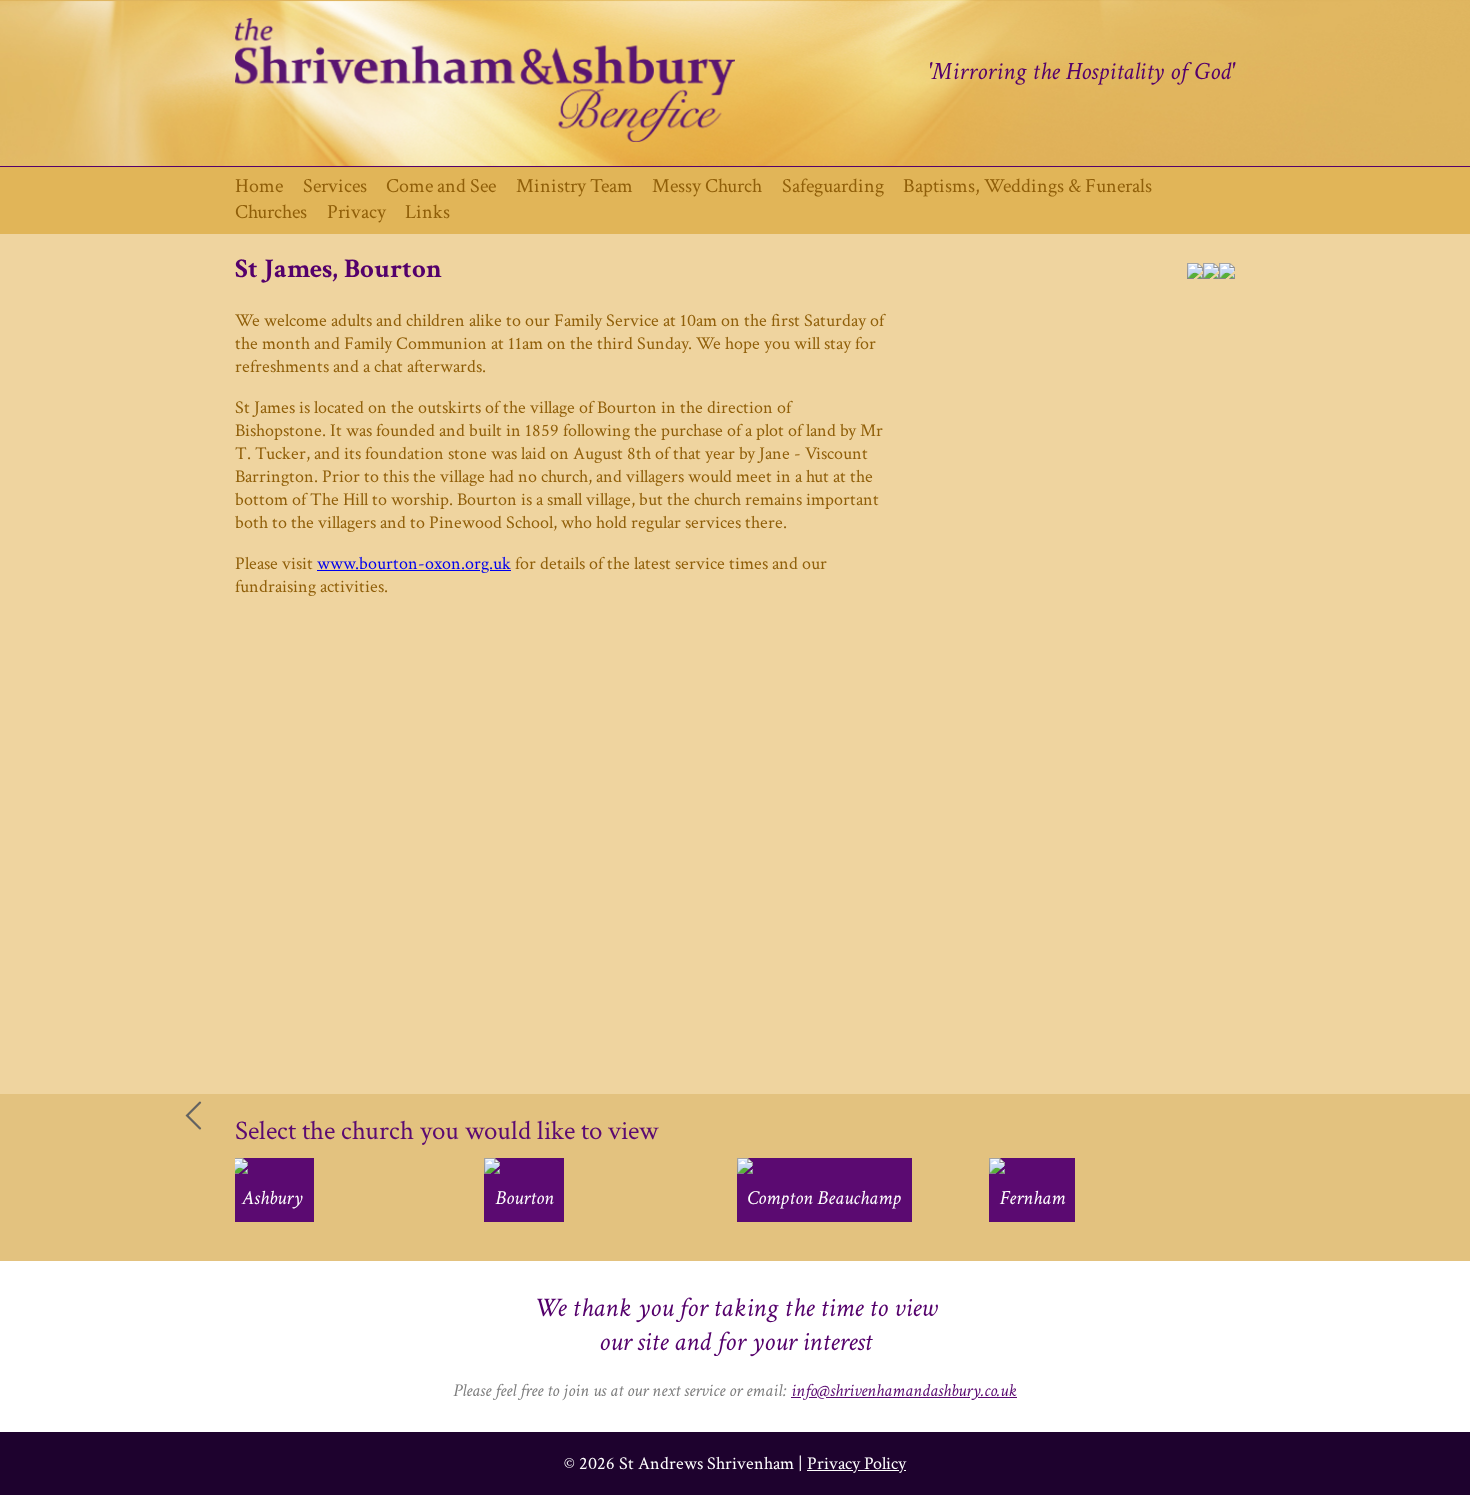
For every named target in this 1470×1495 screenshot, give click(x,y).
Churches (271, 212)
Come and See (441, 186)
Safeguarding (833, 186)
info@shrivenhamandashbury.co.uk (904, 1390)
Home (259, 186)
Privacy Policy (856, 1463)
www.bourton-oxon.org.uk (414, 563)
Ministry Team (574, 186)
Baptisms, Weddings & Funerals (1027, 186)
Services (335, 186)
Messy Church (707, 186)
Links (427, 212)
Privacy (356, 212)
